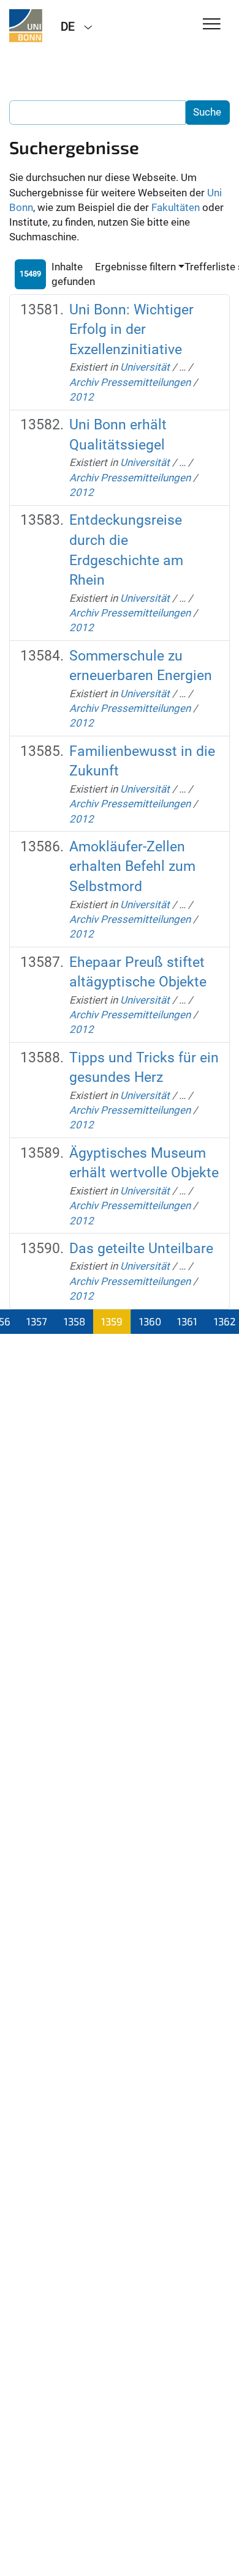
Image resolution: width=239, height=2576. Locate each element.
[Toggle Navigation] (212, 25)
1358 (74, 1321)
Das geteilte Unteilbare (141, 1249)
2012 (82, 397)
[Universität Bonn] (26, 26)
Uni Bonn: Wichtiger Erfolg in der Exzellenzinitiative (131, 330)
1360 (150, 1321)
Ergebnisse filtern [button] (135, 267)
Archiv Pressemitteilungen (130, 382)
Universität (145, 367)
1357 (37, 1321)
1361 (187, 1321)
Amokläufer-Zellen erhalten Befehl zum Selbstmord (132, 867)
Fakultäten (176, 207)
